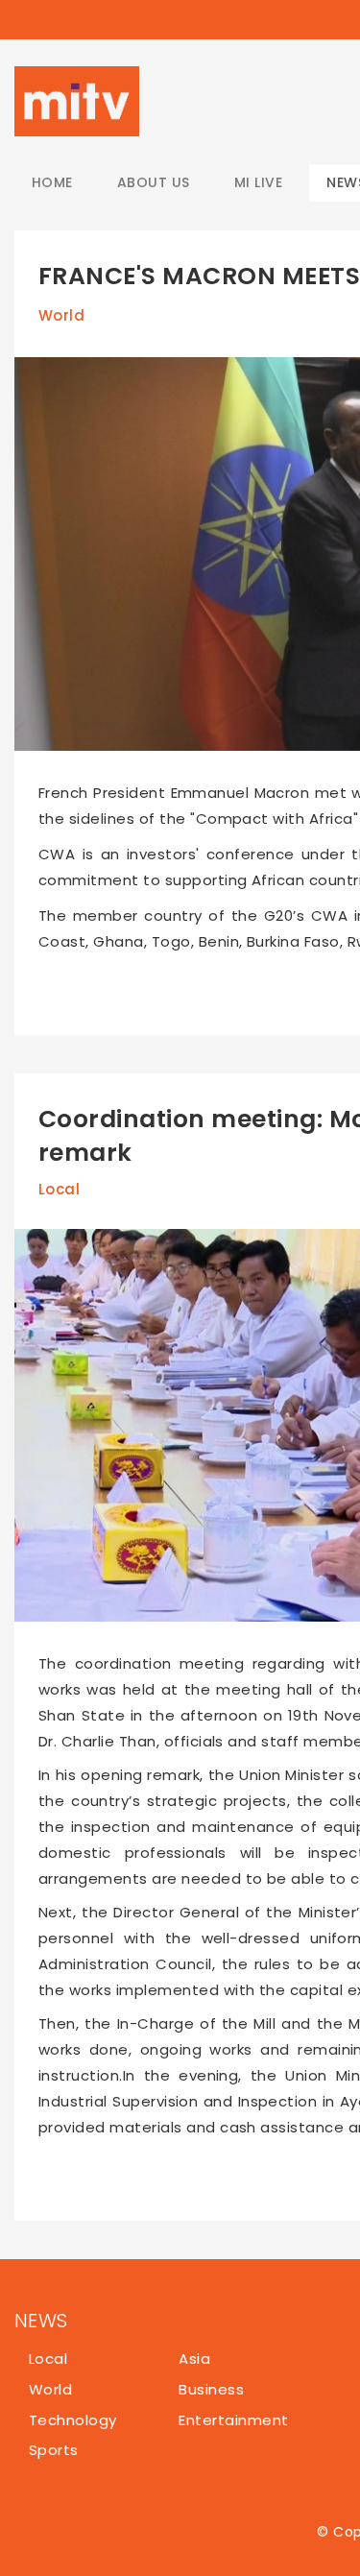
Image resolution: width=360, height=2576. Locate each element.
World (61, 315)
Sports (54, 2450)
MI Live (258, 182)
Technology (73, 2420)
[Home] (77, 101)
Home (52, 182)
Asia (194, 2359)
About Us (154, 182)
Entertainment (233, 2420)
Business (211, 2389)
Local (59, 1189)
